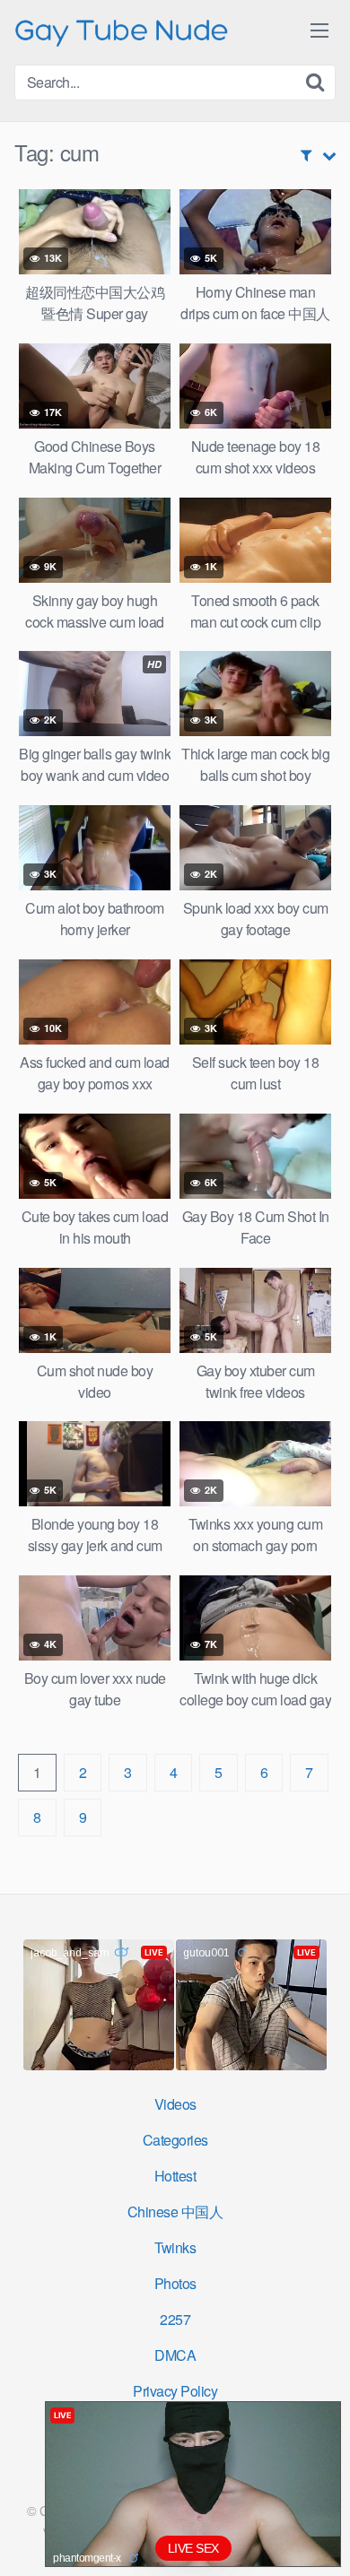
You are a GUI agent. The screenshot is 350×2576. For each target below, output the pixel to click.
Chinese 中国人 (175, 2212)
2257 (175, 2319)
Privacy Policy (175, 2391)
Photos (175, 2283)
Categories (175, 2140)
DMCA (175, 2355)
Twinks (175, 2247)
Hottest (175, 2176)
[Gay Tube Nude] (122, 31)
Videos (175, 2104)
